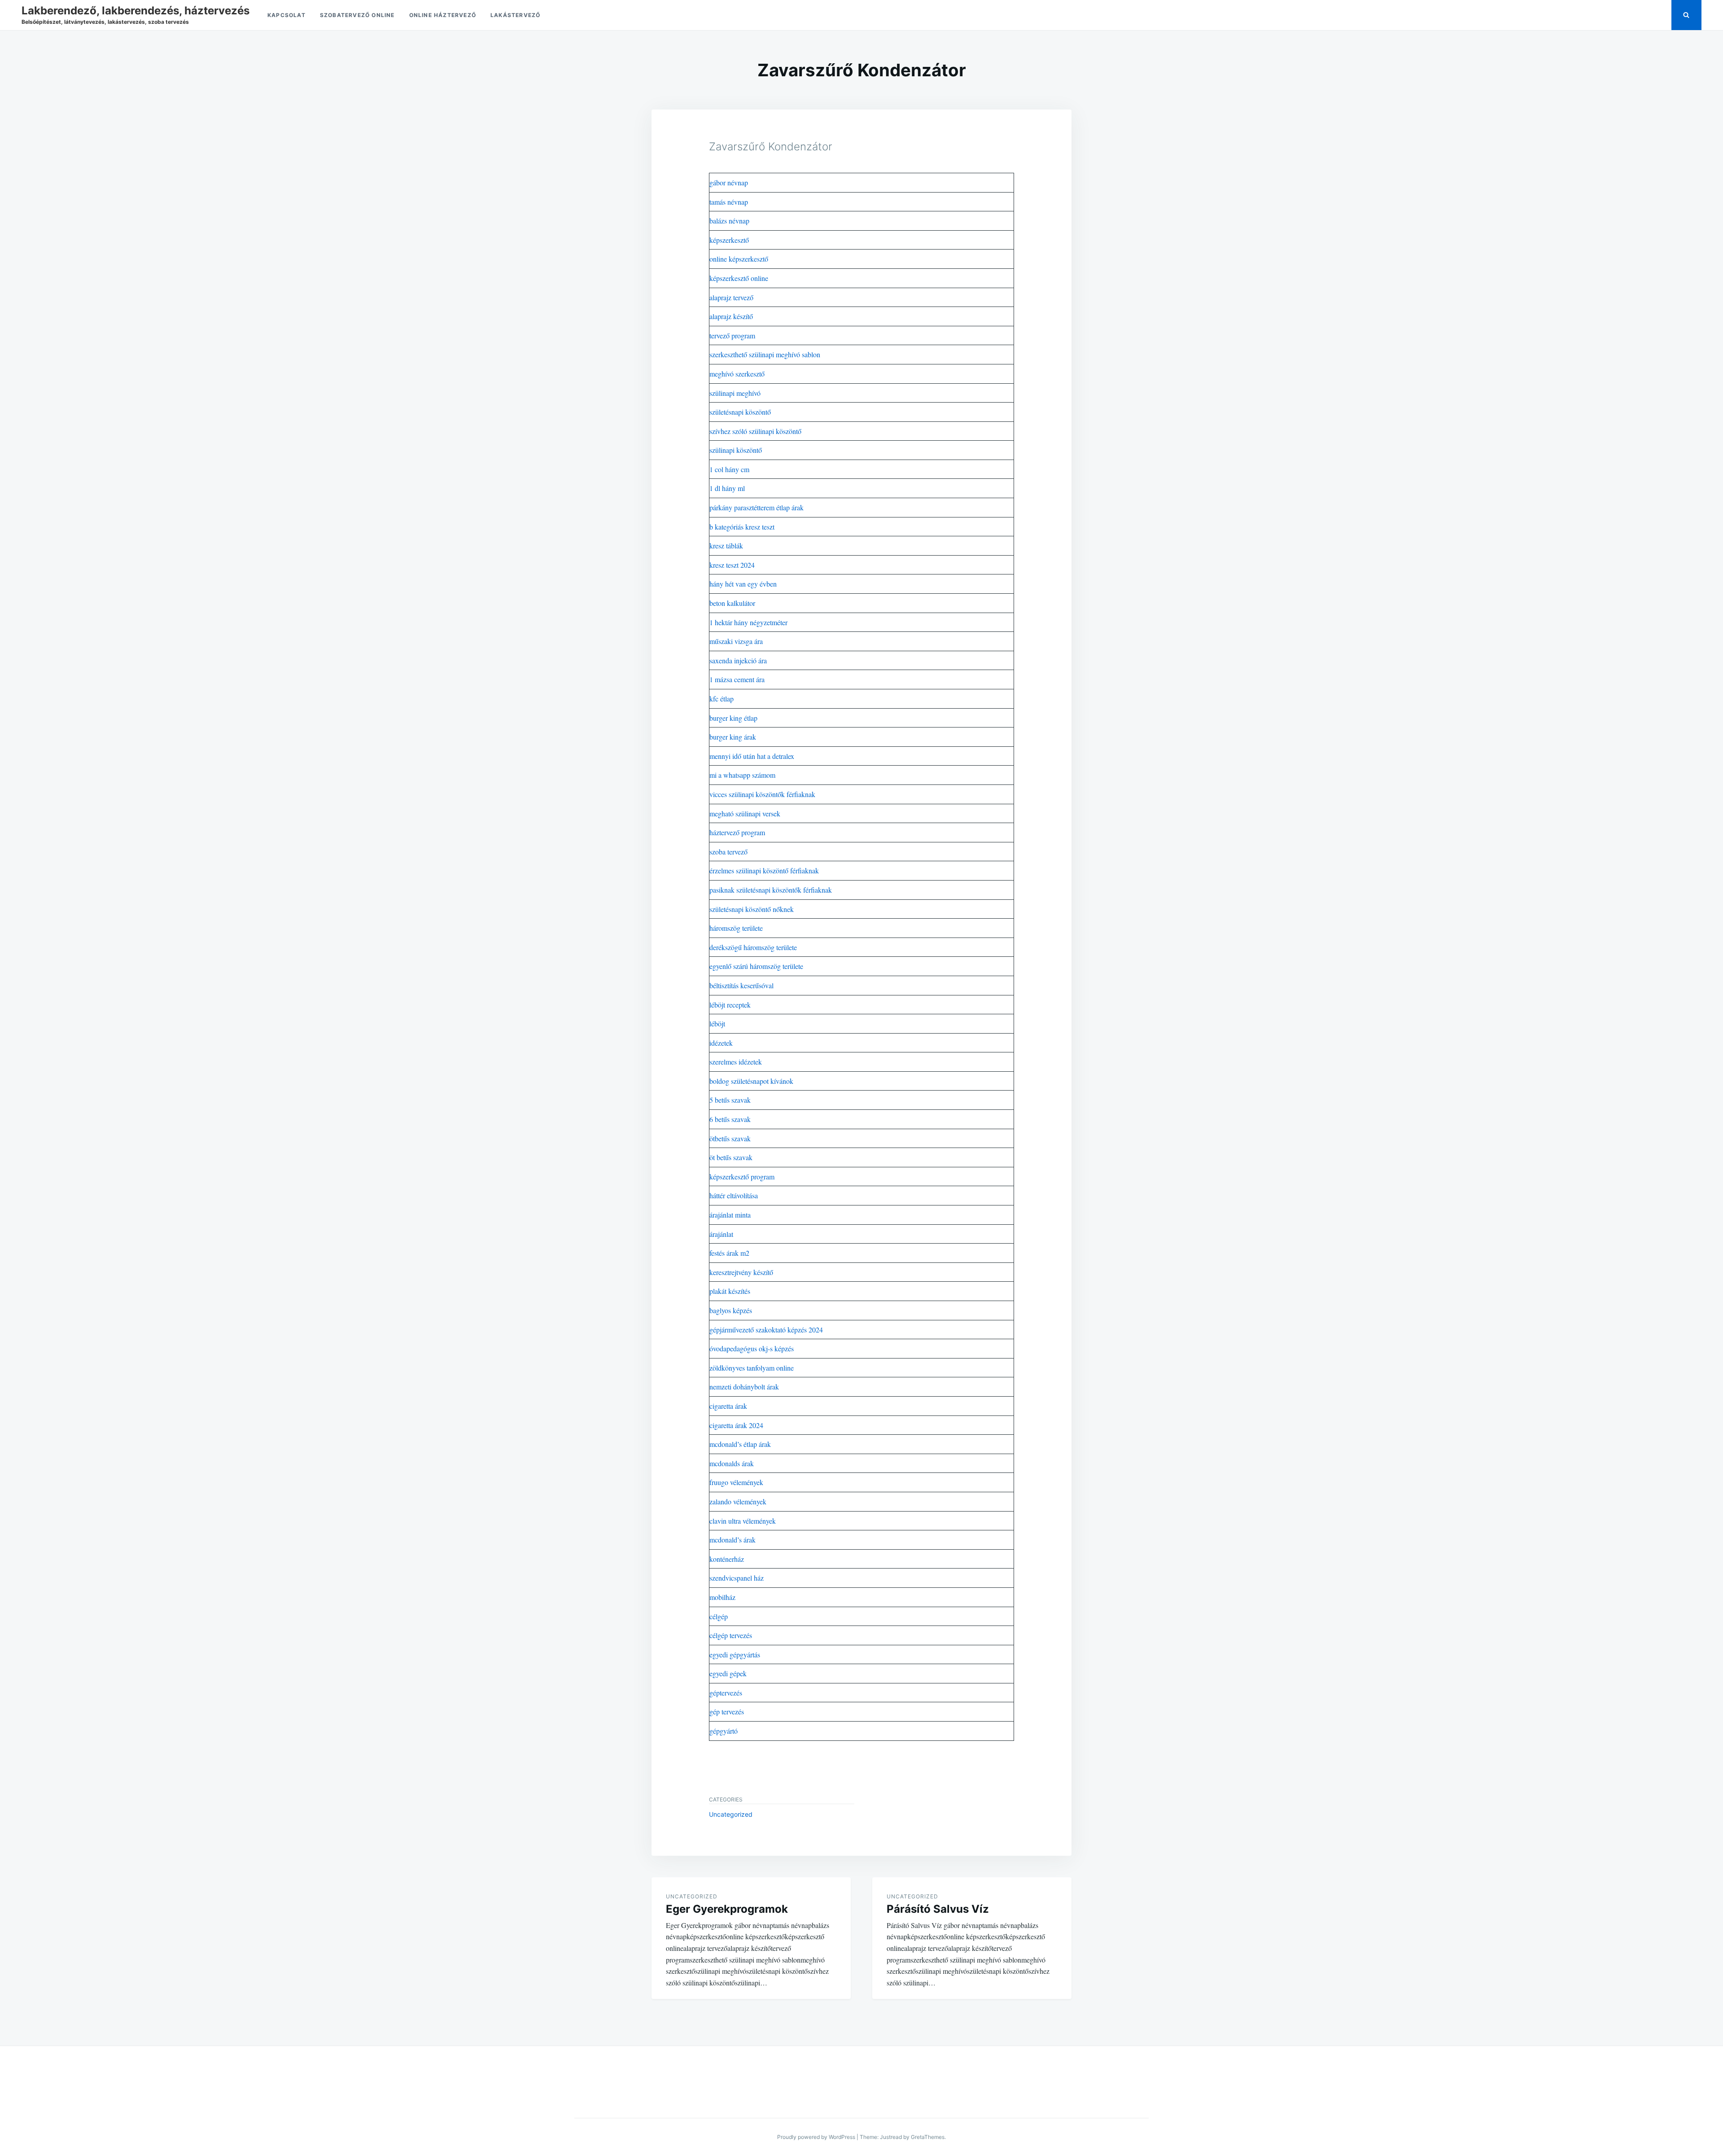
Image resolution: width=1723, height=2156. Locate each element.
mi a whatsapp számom (742, 775)
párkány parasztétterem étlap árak (757, 507)
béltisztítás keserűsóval (741, 985)
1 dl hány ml (727, 488)
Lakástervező (515, 15)
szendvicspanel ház (737, 1578)
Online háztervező (443, 15)
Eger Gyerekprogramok (727, 1909)
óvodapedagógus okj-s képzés (752, 1348)
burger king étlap (733, 718)
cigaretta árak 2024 (736, 1425)
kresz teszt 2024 (732, 565)
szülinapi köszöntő (736, 450)
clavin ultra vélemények (743, 1521)
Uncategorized (731, 1814)
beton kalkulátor (732, 603)
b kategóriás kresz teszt (742, 527)
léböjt (717, 1023)
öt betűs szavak (731, 1157)
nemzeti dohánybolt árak (744, 1387)
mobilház (722, 1597)
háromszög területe (736, 928)
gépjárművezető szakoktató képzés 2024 (766, 1330)
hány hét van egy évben (743, 584)
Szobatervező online (357, 15)
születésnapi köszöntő (740, 412)
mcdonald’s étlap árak (740, 1444)
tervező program (732, 335)
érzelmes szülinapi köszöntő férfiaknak (764, 870)
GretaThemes (928, 2137)
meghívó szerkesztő (737, 374)
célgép (719, 1616)
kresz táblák (726, 546)
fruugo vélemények (736, 1482)
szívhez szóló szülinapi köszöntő (755, 431)
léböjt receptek (730, 1005)
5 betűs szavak (730, 1100)
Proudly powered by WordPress (816, 2137)
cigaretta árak (728, 1406)
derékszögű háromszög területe (753, 947)
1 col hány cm (729, 469)
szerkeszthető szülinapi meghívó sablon (765, 354)
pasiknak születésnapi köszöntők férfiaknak (771, 890)
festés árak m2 (729, 1253)
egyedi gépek (728, 1673)
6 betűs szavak (730, 1119)
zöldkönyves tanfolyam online (752, 1368)
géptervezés (726, 1693)
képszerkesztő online (739, 278)
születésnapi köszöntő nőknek (752, 909)
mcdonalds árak (732, 1463)
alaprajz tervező (731, 297)
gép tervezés (727, 1711)
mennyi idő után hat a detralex (752, 756)
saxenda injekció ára (738, 660)
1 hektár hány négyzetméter (748, 622)
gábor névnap (729, 182)
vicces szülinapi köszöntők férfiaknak (762, 794)
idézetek (721, 1043)
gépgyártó (724, 1731)
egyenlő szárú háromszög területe (756, 966)
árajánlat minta (730, 1215)
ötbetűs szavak (730, 1138)
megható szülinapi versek (745, 813)
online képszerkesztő (739, 259)
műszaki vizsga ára (736, 641)
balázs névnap (729, 221)
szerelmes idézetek (736, 1062)
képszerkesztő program (742, 1177)
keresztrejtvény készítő (741, 1272)
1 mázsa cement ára (737, 679)
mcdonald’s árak (732, 1540)
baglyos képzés (731, 1310)
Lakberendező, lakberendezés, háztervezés (136, 11)
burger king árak (733, 737)
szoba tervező (728, 852)
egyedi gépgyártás (735, 1654)
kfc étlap (722, 699)
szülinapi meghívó (735, 393)
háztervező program (737, 832)
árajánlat (721, 1234)
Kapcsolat (286, 15)
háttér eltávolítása (734, 1195)
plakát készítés (730, 1291)
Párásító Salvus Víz (938, 1909)
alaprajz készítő (731, 316)
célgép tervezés (731, 1635)
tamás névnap (729, 202)
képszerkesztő (729, 240)
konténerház (727, 1559)
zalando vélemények (738, 1501)
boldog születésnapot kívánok (751, 1081)
